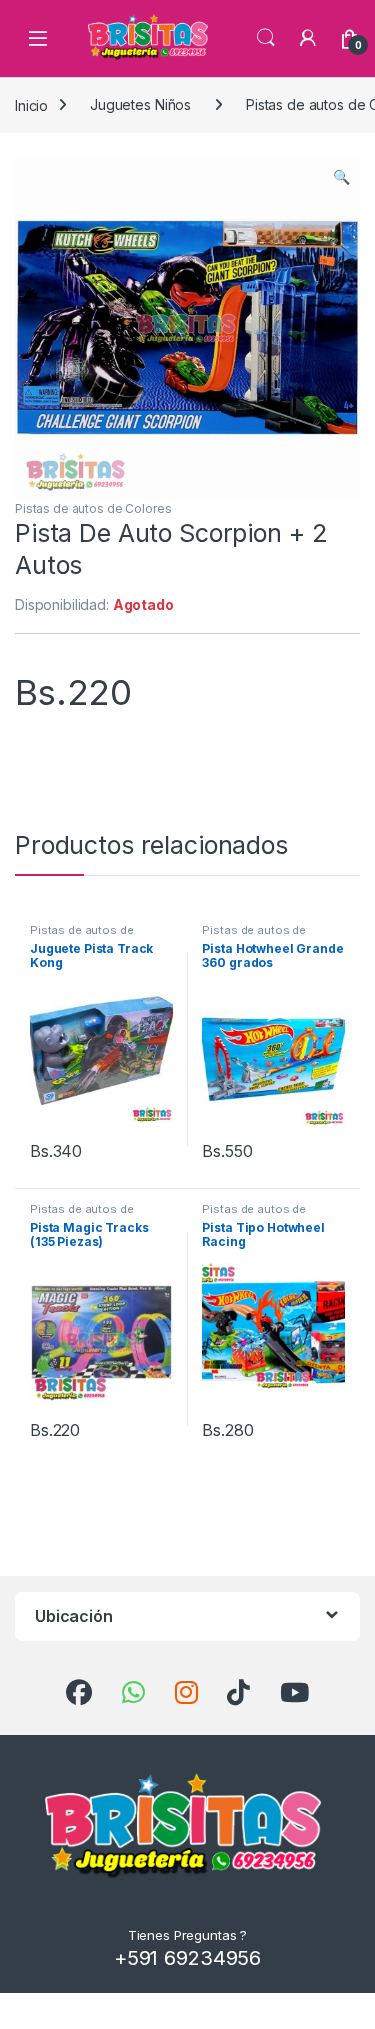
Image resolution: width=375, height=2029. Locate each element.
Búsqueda (266, 38)
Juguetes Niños (140, 104)
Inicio (31, 104)
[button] (341, 177)
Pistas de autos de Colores (93, 508)
